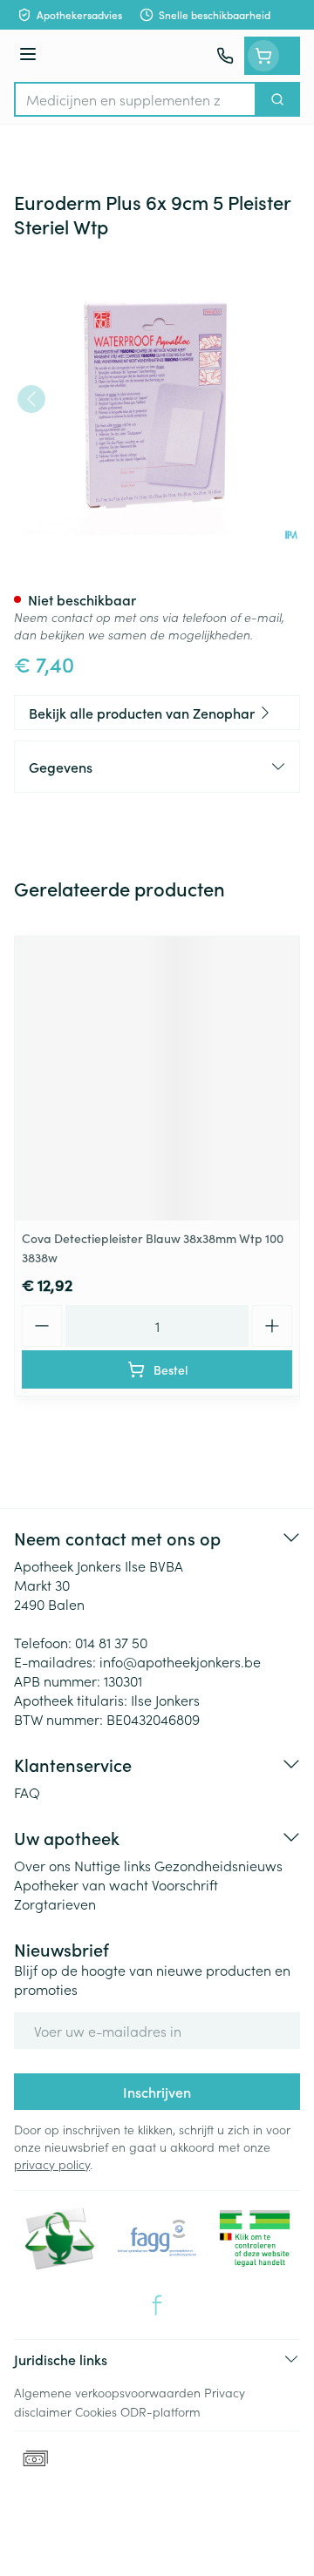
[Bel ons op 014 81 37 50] (225, 56)
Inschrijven (157, 2092)
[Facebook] (157, 2305)
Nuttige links (113, 1865)
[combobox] (135, 99)
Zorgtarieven (55, 1903)
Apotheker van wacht (81, 1884)
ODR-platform (160, 2411)
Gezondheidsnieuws (218, 1865)
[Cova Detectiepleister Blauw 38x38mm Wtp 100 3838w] (157, 1078)
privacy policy (52, 2164)
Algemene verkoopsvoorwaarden (107, 2392)
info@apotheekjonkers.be (180, 1661)
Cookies (96, 2411)
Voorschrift (185, 1884)
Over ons (42, 1865)
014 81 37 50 (111, 1642)
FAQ (27, 1792)
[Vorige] (31, 399)
